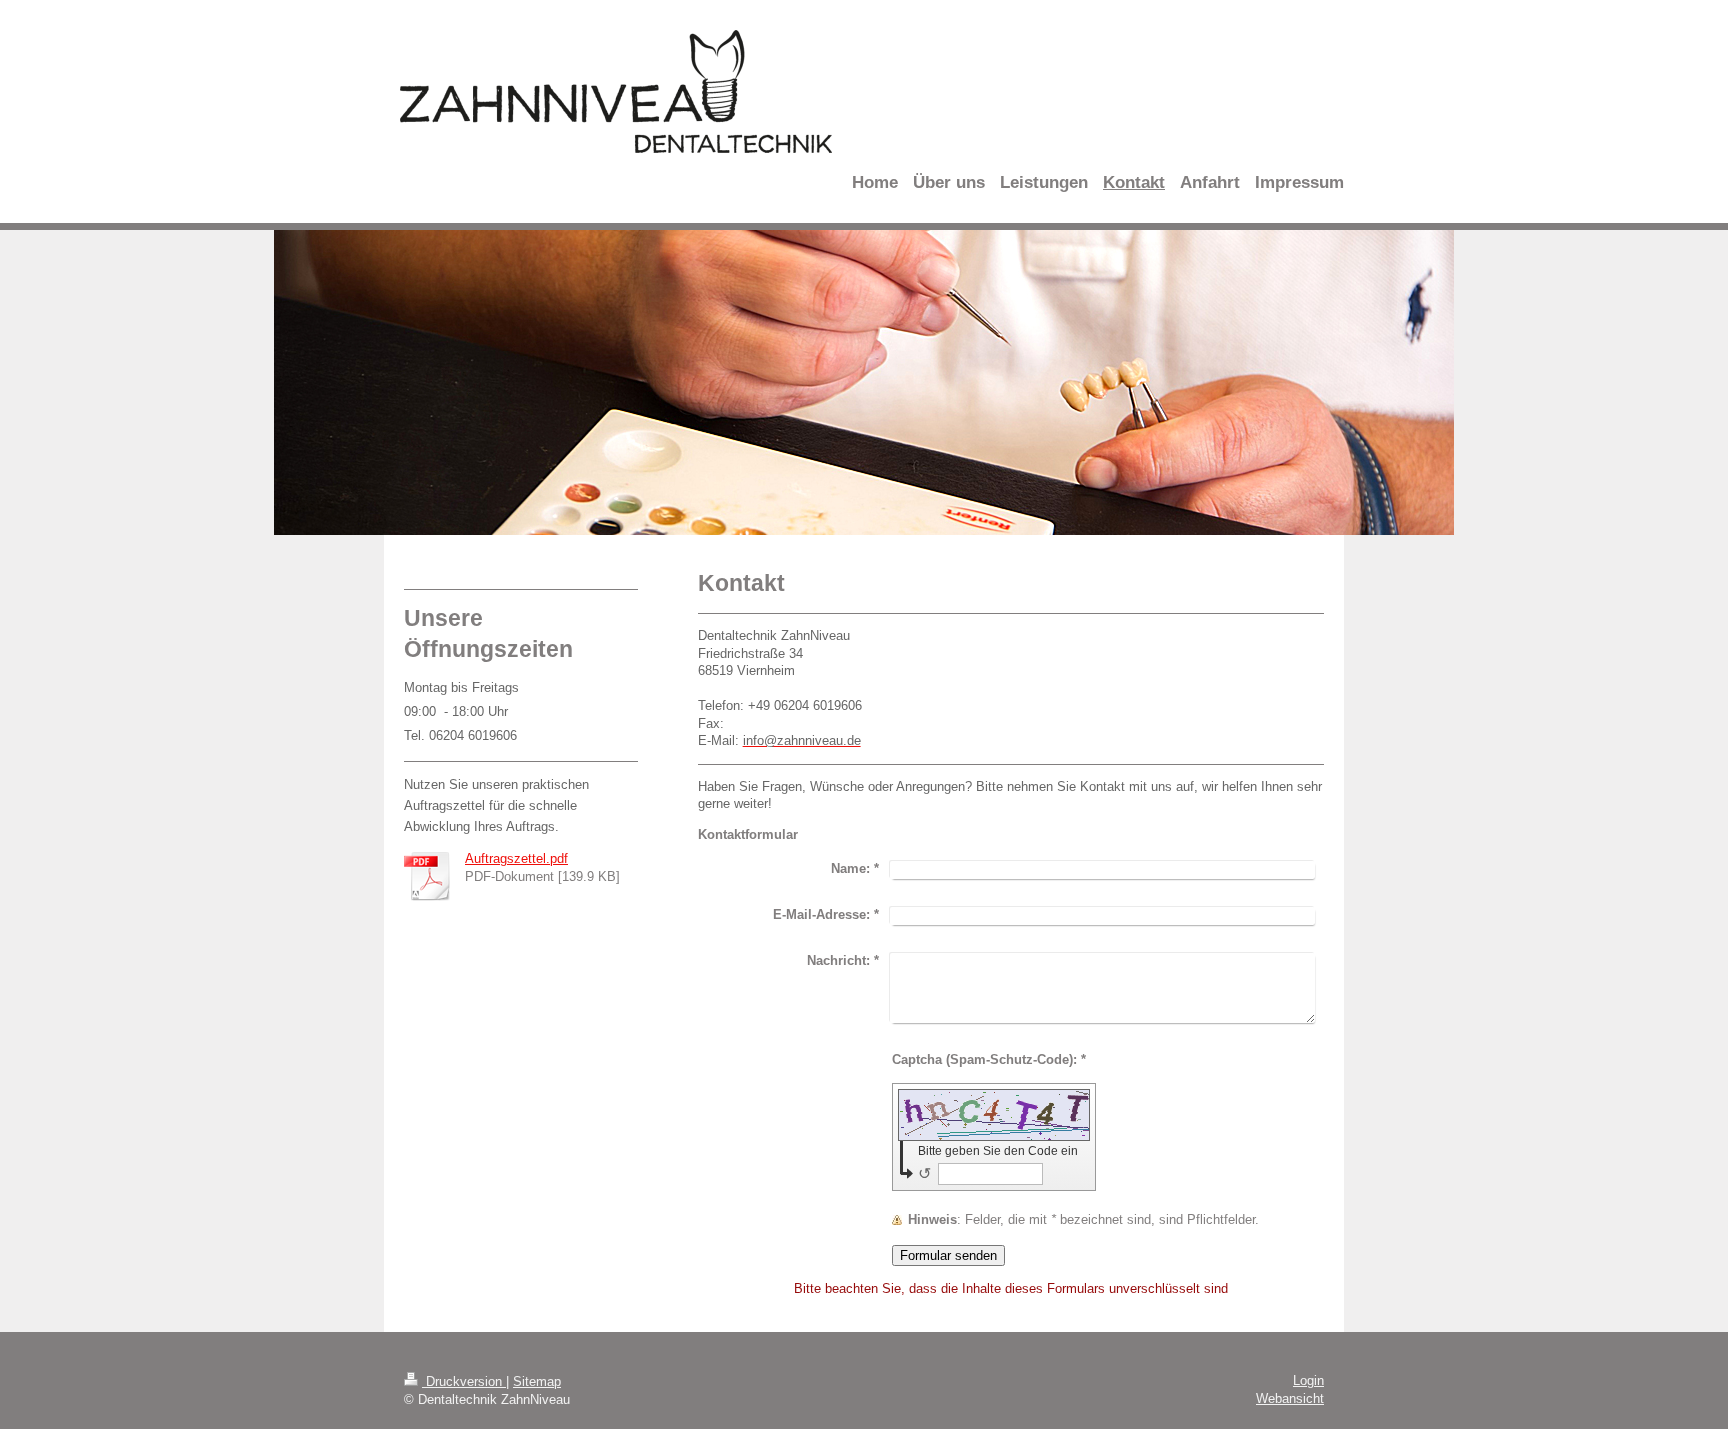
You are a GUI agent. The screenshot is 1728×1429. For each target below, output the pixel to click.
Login (1308, 1380)
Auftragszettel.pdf (516, 858)
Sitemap (537, 1381)
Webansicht (1290, 1398)
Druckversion (464, 1381)
